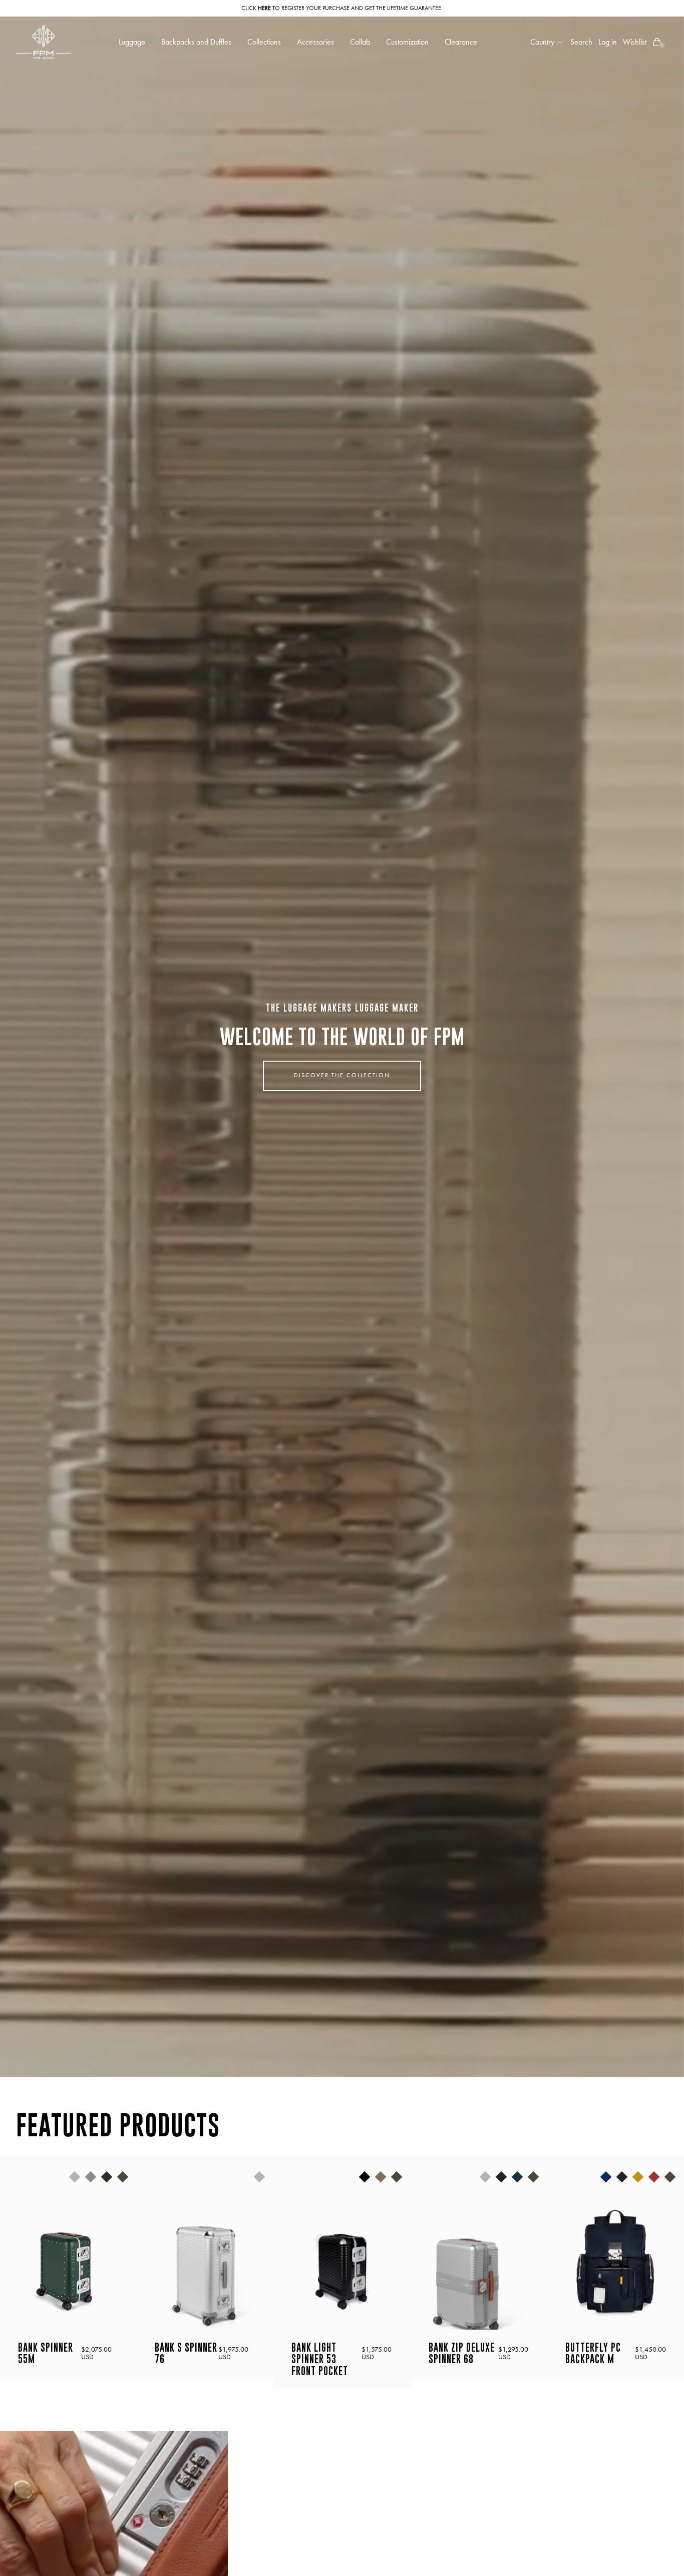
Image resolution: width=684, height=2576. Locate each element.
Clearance (461, 42)
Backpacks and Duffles (196, 42)
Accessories (315, 42)
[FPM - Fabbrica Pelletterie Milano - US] (44, 42)
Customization (407, 42)
